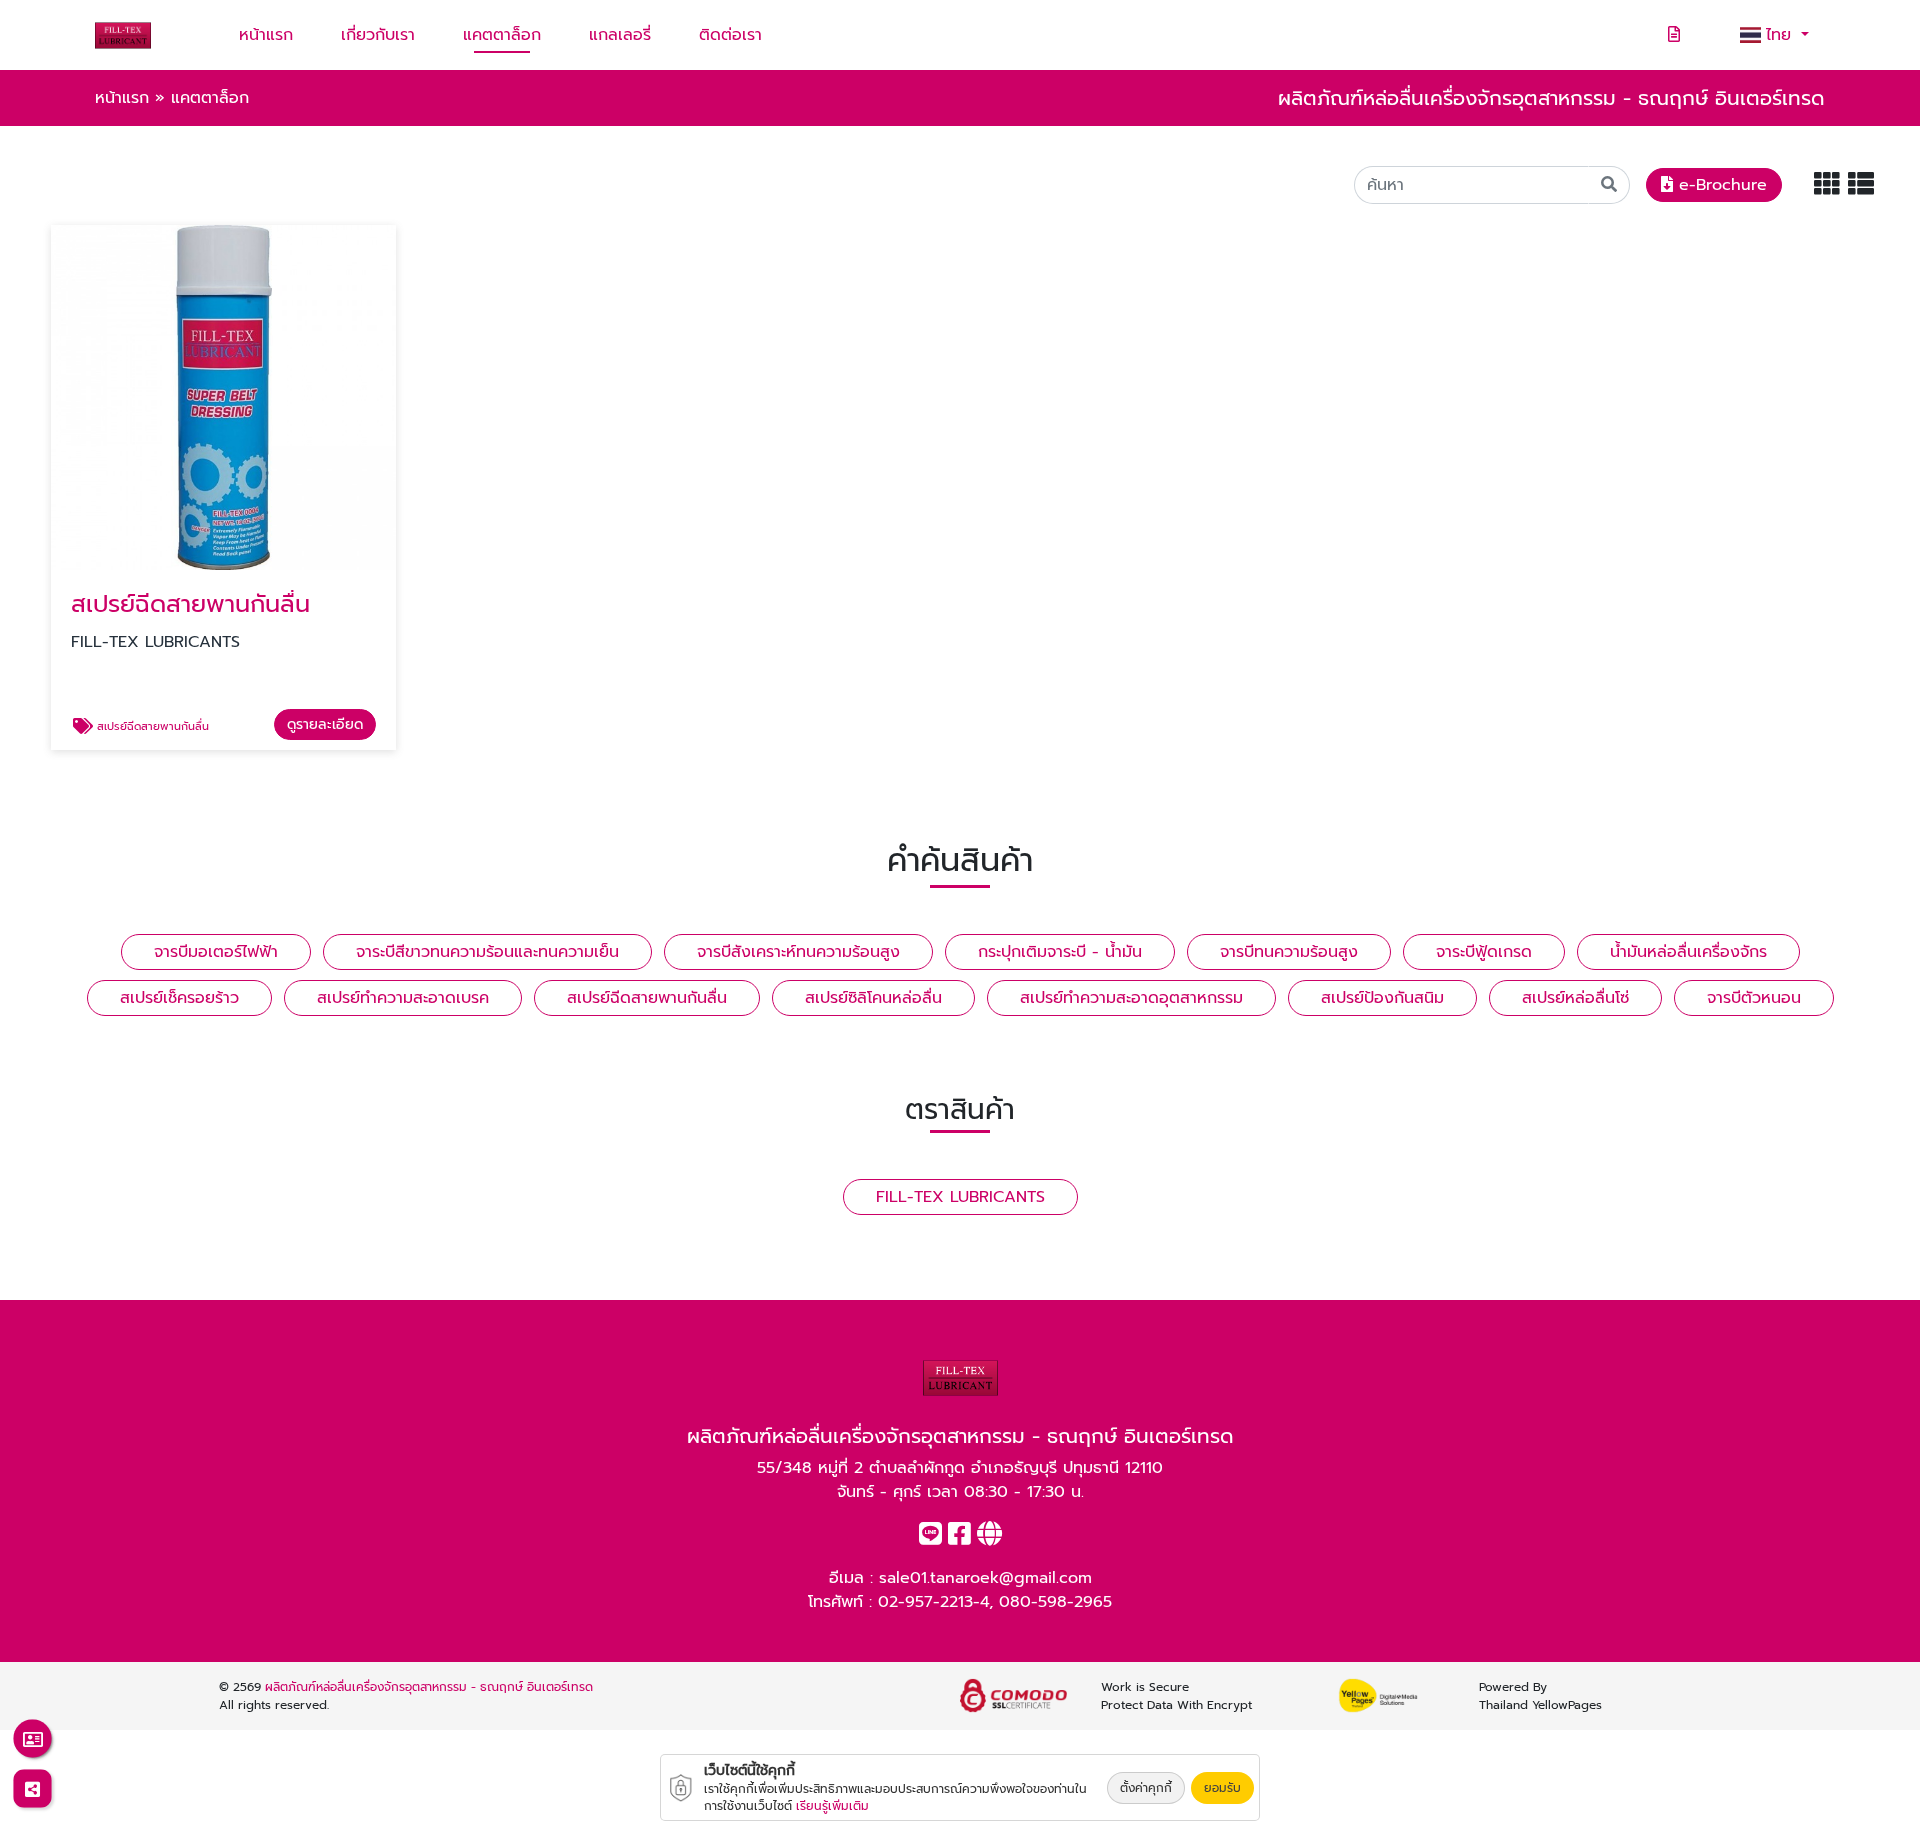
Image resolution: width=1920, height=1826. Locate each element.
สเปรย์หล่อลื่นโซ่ (1575, 998)
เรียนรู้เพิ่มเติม (832, 1806)
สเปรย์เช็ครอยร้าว (179, 998)
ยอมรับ (1222, 1788)
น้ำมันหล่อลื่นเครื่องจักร (1688, 952)
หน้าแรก (266, 35)
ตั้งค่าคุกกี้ (1146, 1788)
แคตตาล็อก (502, 35)
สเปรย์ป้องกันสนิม (1382, 998)
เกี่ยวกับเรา (378, 35)
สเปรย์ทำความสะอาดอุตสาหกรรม (1131, 998)
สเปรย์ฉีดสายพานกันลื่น (647, 998)
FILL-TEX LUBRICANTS (960, 1197)
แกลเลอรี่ (620, 35)
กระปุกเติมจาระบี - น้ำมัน (1060, 952)
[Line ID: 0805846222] (930, 1538)
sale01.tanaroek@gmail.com (985, 1578)
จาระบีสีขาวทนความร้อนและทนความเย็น (487, 952)
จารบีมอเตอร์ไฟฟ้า (216, 952)
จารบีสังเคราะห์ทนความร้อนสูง (798, 952)
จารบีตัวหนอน (1754, 998)
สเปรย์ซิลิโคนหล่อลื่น (873, 998)
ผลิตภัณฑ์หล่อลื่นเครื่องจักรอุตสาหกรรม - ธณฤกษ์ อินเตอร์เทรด (429, 1687)
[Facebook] (959, 1538)
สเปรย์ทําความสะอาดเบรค (403, 998)
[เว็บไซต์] (989, 1538)
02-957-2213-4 (933, 1602)
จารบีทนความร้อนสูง (1289, 952)
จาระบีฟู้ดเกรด (1484, 952)
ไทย (1781, 35)
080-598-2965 (1055, 1602)
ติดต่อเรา (730, 35)
